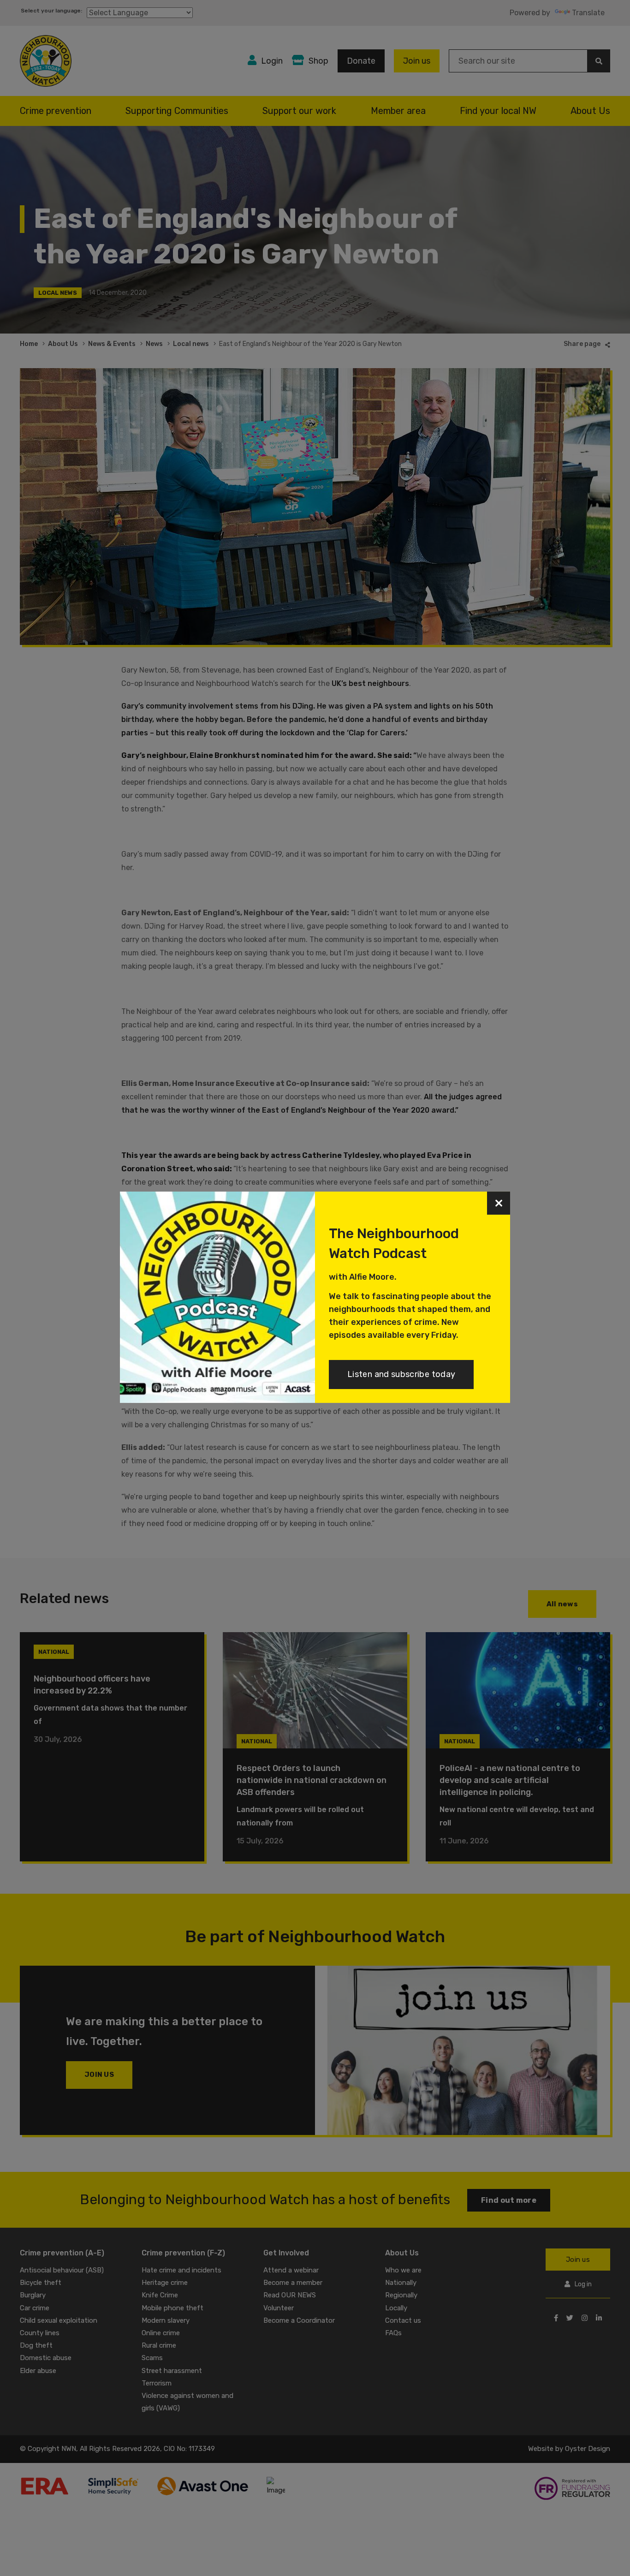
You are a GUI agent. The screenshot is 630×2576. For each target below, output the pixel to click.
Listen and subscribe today (401, 1374)
